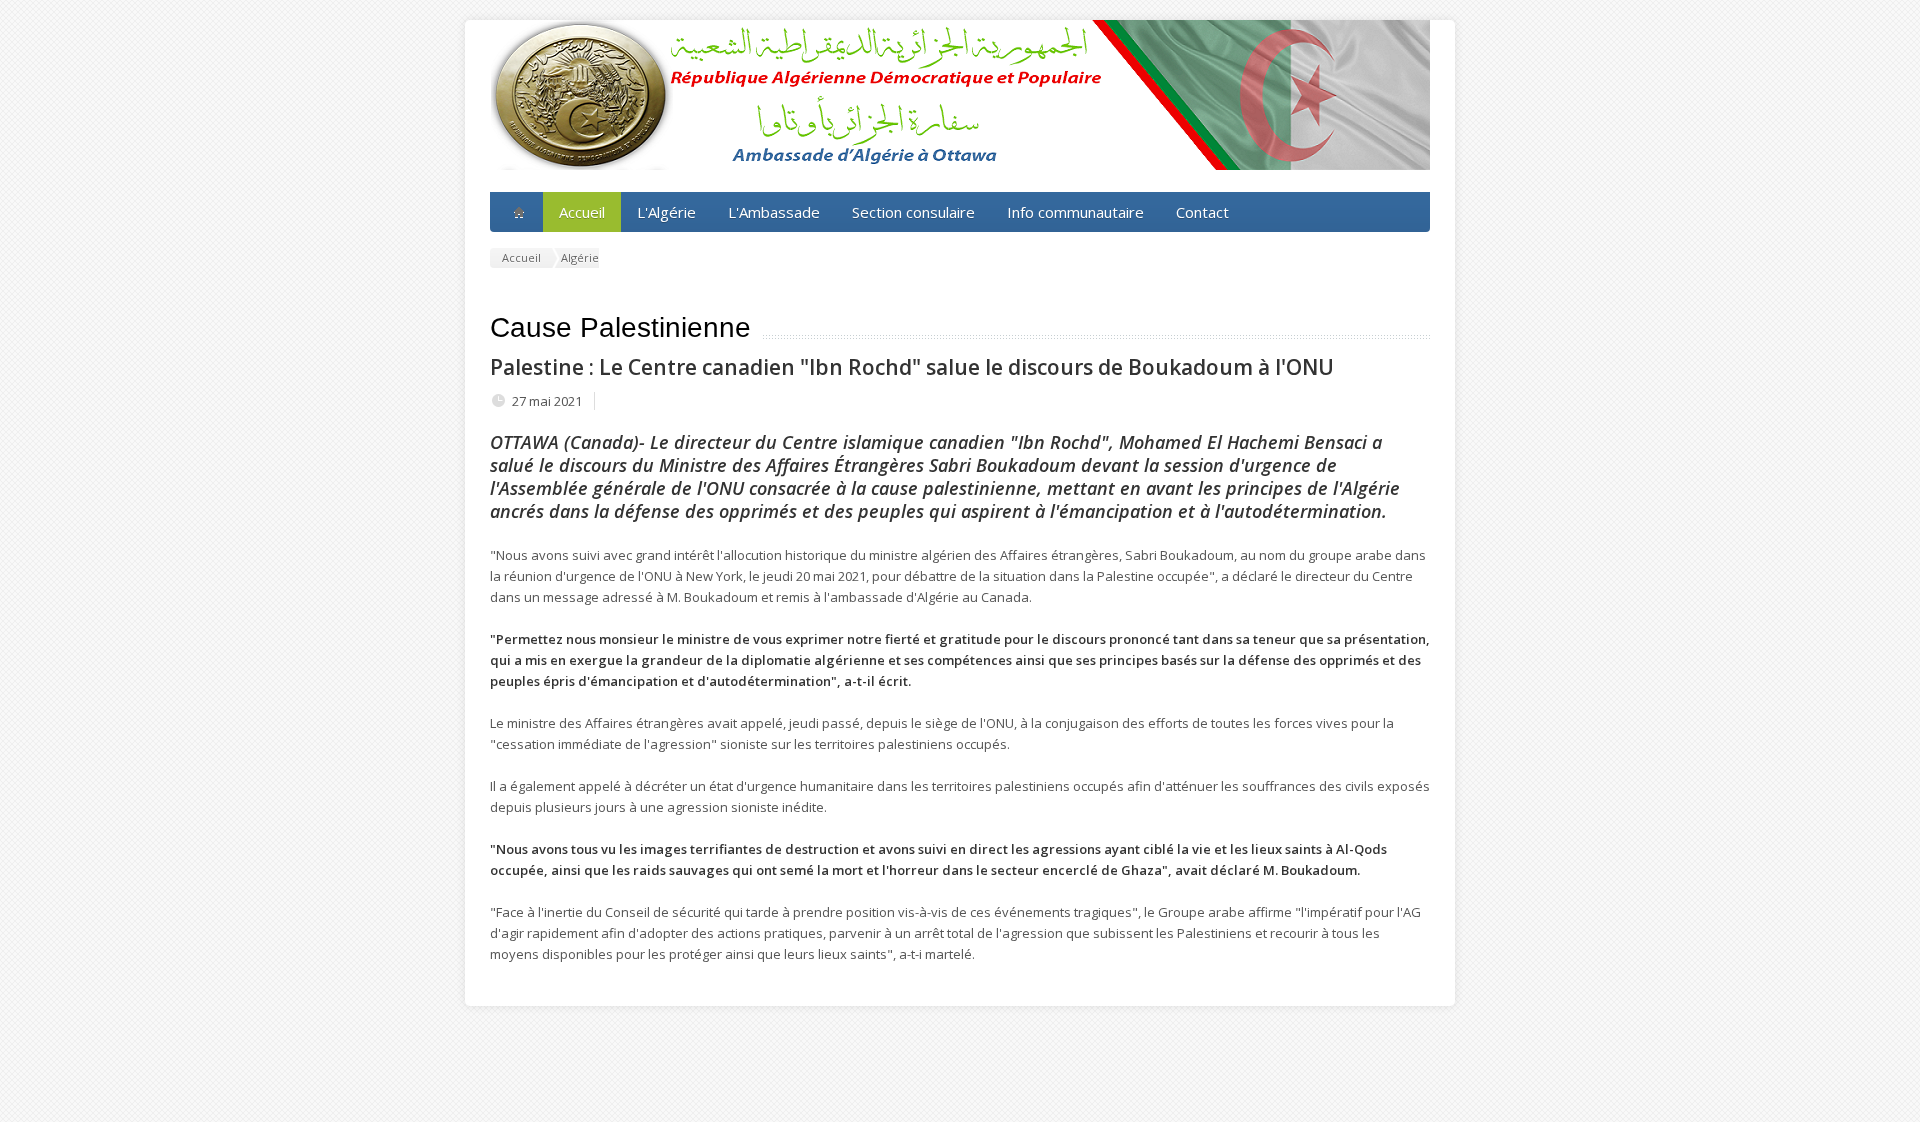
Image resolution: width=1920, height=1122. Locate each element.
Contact (1202, 212)
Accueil (582, 212)
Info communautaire (1075, 212)
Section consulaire (913, 212)
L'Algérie (666, 212)
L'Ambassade (774, 212)
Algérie (580, 257)
